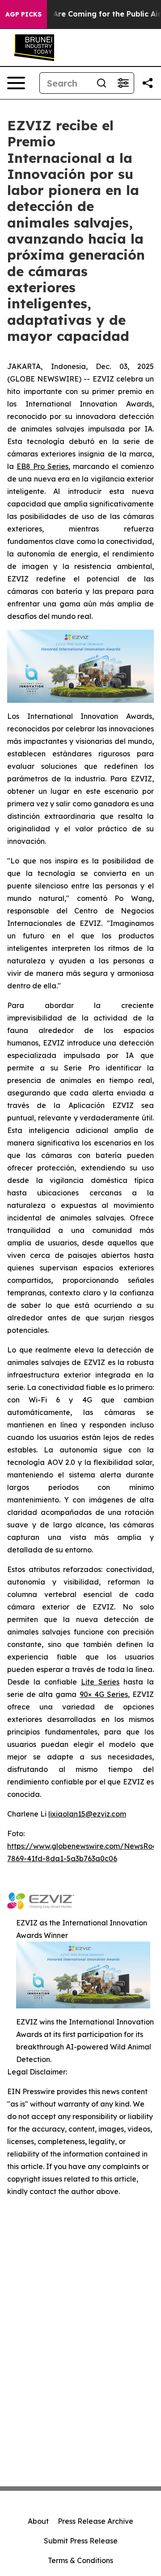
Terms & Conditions (80, 2560)
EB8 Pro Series (42, 466)
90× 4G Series (104, 1694)
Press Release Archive (95, 2521)
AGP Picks (23, 14)
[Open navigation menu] (16, 83)
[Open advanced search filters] (123, 83)
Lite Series (100, 1682)
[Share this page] (148, 83)
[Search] (102, 83)
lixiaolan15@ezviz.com (87, 1814)
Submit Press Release (81, 2541)
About (38, 2521)
